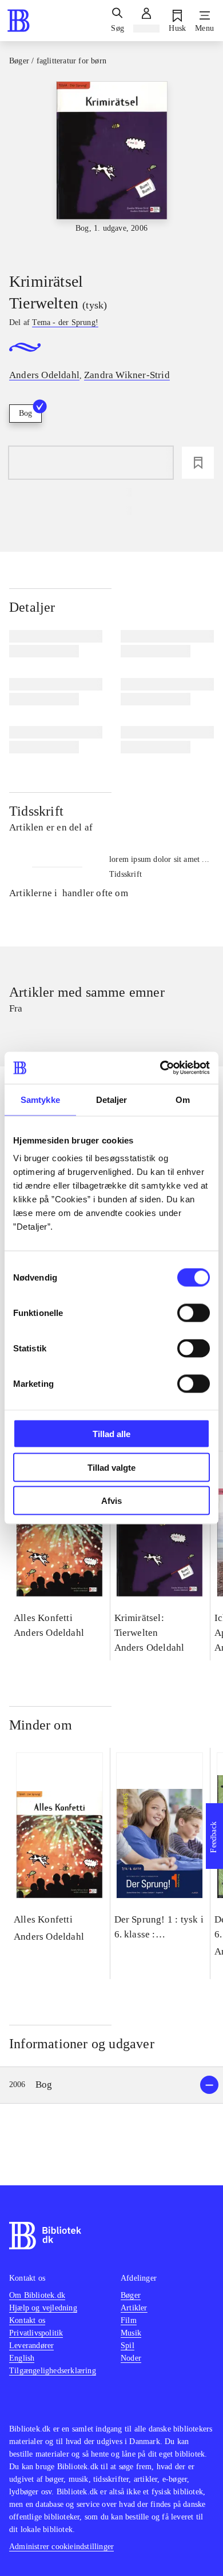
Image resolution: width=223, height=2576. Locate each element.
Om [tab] (183, 1099)
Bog (25, 413)
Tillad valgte (111, 1467)
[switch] (194, 1313)
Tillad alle (111, 1434)
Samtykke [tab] (40, 1099)
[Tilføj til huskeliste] (198, 463)
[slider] (111, 167)
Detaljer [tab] (112, 1099)
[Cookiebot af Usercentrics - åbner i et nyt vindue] (160, 1068)
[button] (111, 2085)
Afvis (111, 1501)
